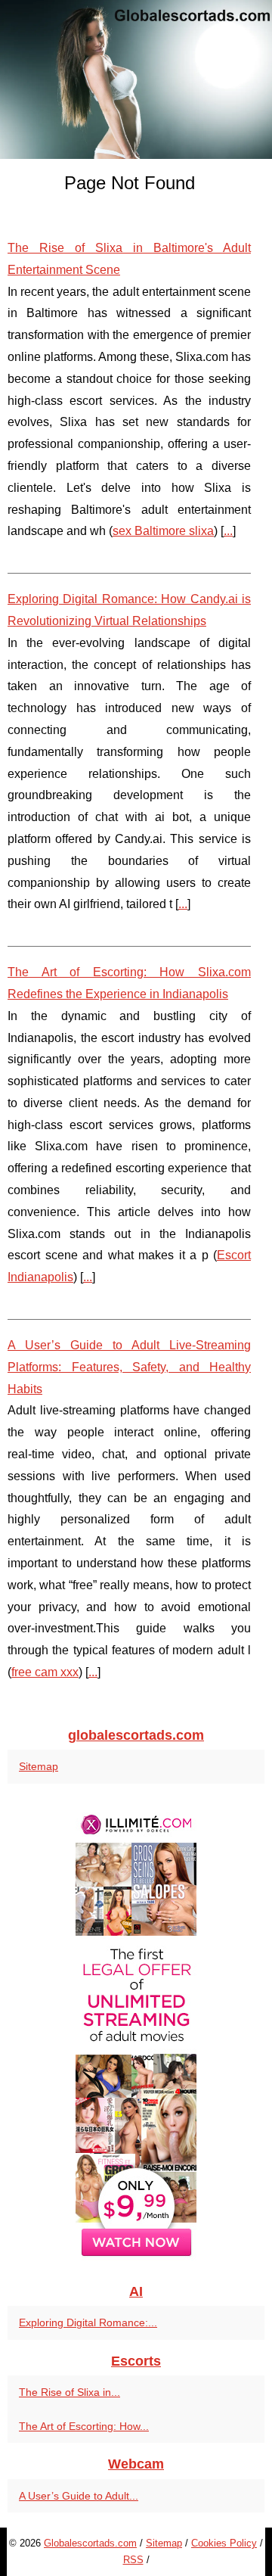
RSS (133, 2560)
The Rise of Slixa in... (70, 2392)
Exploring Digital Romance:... (88, 2322)
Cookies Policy (224, 2543)
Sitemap (39, 1766)
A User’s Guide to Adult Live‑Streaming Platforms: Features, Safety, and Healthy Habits (129, 1367)
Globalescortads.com (90, 2543)
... (228, 531)
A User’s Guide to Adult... (79, 2496)
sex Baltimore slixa (163, 531)
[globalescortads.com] (136, 79)
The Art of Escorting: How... (84, 2426)
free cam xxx (45, 1672)
